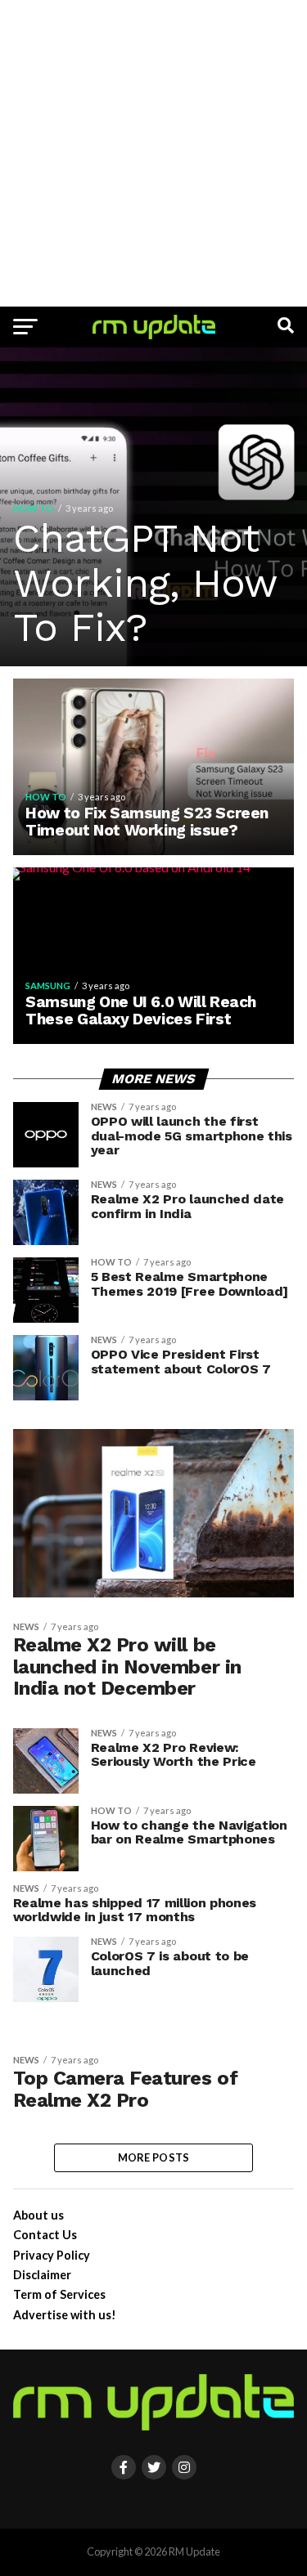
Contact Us (45, 2235)
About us (38, 2215)
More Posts (154, 2157)
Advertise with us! (65, 2315)
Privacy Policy (52, 2255)
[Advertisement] (153, 153)
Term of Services (59, 2294)
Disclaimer (42, 2275)
